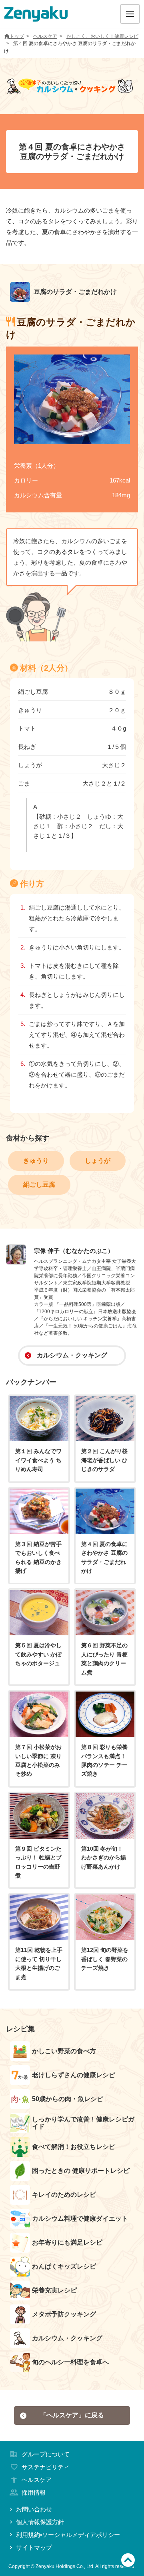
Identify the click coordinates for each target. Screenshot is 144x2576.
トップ (17, 36)
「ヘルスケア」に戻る (72, 2415)
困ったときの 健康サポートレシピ (81, 2171)
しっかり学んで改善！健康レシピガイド (83, 2123)
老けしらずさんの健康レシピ (74, 2075)
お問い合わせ (34, 2509)
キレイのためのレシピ (64, 2195)
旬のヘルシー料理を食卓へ (70, 2362)
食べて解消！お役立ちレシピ (74, 2147)
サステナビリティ (46, 2467)
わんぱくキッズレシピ (64, 2266)
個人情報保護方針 (40, 2522)
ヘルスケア (45, 36)
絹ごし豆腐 (39, 1185)
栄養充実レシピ (54, 2290)
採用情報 (34, 2492)
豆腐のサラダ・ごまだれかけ (74, 292)
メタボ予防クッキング (64, 2314)
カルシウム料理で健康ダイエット (80, 2219)
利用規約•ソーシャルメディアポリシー (68, 2535)
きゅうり (36, 1161)
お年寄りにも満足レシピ (67, 2242)
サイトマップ (34, 2547)
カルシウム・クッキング (72, 1355)
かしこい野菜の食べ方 (64, 2051)
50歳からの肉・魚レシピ (68, 2099)
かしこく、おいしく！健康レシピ (102, 36)
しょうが (98, 1161)
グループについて (46, 2454)
